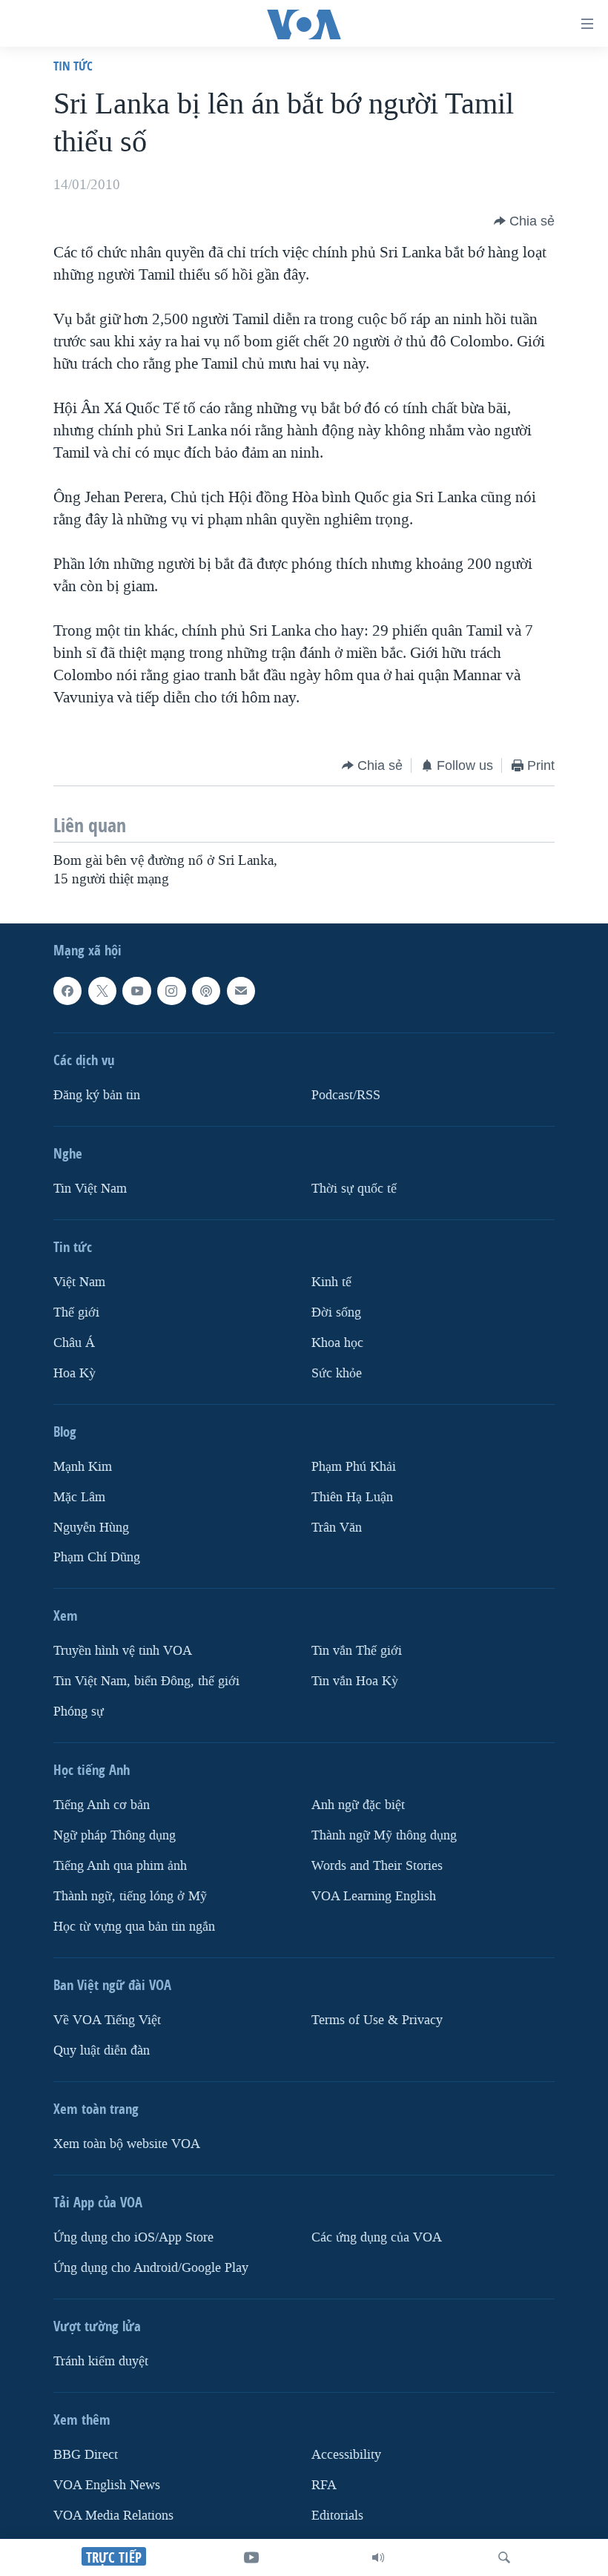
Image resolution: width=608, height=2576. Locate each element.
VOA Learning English (374, 1896)
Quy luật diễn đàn (102, 2050)
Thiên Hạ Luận (352, 1496)
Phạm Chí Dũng (97, 1557)
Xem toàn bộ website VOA (127, 2144)
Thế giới (76, 1312)
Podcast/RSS (346, 1095)
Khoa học (337, 1343)
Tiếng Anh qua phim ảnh (120, 1866)
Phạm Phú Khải (354, 1466)
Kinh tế (331, 1282)
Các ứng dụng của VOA (377, 2237)
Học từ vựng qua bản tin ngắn (134, 1927)
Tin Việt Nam (90, 1189)
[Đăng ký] (241, 991)
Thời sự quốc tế (354, 1189)
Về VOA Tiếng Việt (107, 2020)
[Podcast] (206, 991)
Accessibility (346, 2455)
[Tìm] (504, 2557)
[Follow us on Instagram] (171, 991)
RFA (324, 2485)
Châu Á (74, 1343)
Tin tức (73, 66)
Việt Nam (79, 1282)
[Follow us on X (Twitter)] (102, 991)
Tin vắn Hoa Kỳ (355, 1681)
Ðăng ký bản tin (97, 1095)
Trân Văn (337, 1527)
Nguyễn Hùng (91, 1527)
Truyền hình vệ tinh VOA (123, 1651)
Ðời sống (336, 1312)
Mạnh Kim (83, 1466)
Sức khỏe (337, 1373)
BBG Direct (86, 2455)
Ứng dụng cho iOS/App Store (133, 2237)
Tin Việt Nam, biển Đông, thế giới (146, 1681)
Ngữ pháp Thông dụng (115, 1835)
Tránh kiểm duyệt (101, 2361)
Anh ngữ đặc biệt (358, 1805)
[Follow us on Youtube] (136, 991)
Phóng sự (79, 1712)
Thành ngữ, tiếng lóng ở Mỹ (130, 1896)
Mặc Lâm (79, 1496)
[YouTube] (251, 2557)
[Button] (524, 221)
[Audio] (378, 2557)
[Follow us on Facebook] (67, 991)
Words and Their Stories (377, 1866)
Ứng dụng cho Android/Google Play (151, 2268)
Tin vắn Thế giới (357, 1651)
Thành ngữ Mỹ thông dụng (384, 1835)
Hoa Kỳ (75, 1373)
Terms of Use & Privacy (377, 2020)
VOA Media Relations (113, 2516)
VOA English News (107, 2485)
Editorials (337, 2516)
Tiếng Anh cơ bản (102, 1805)
